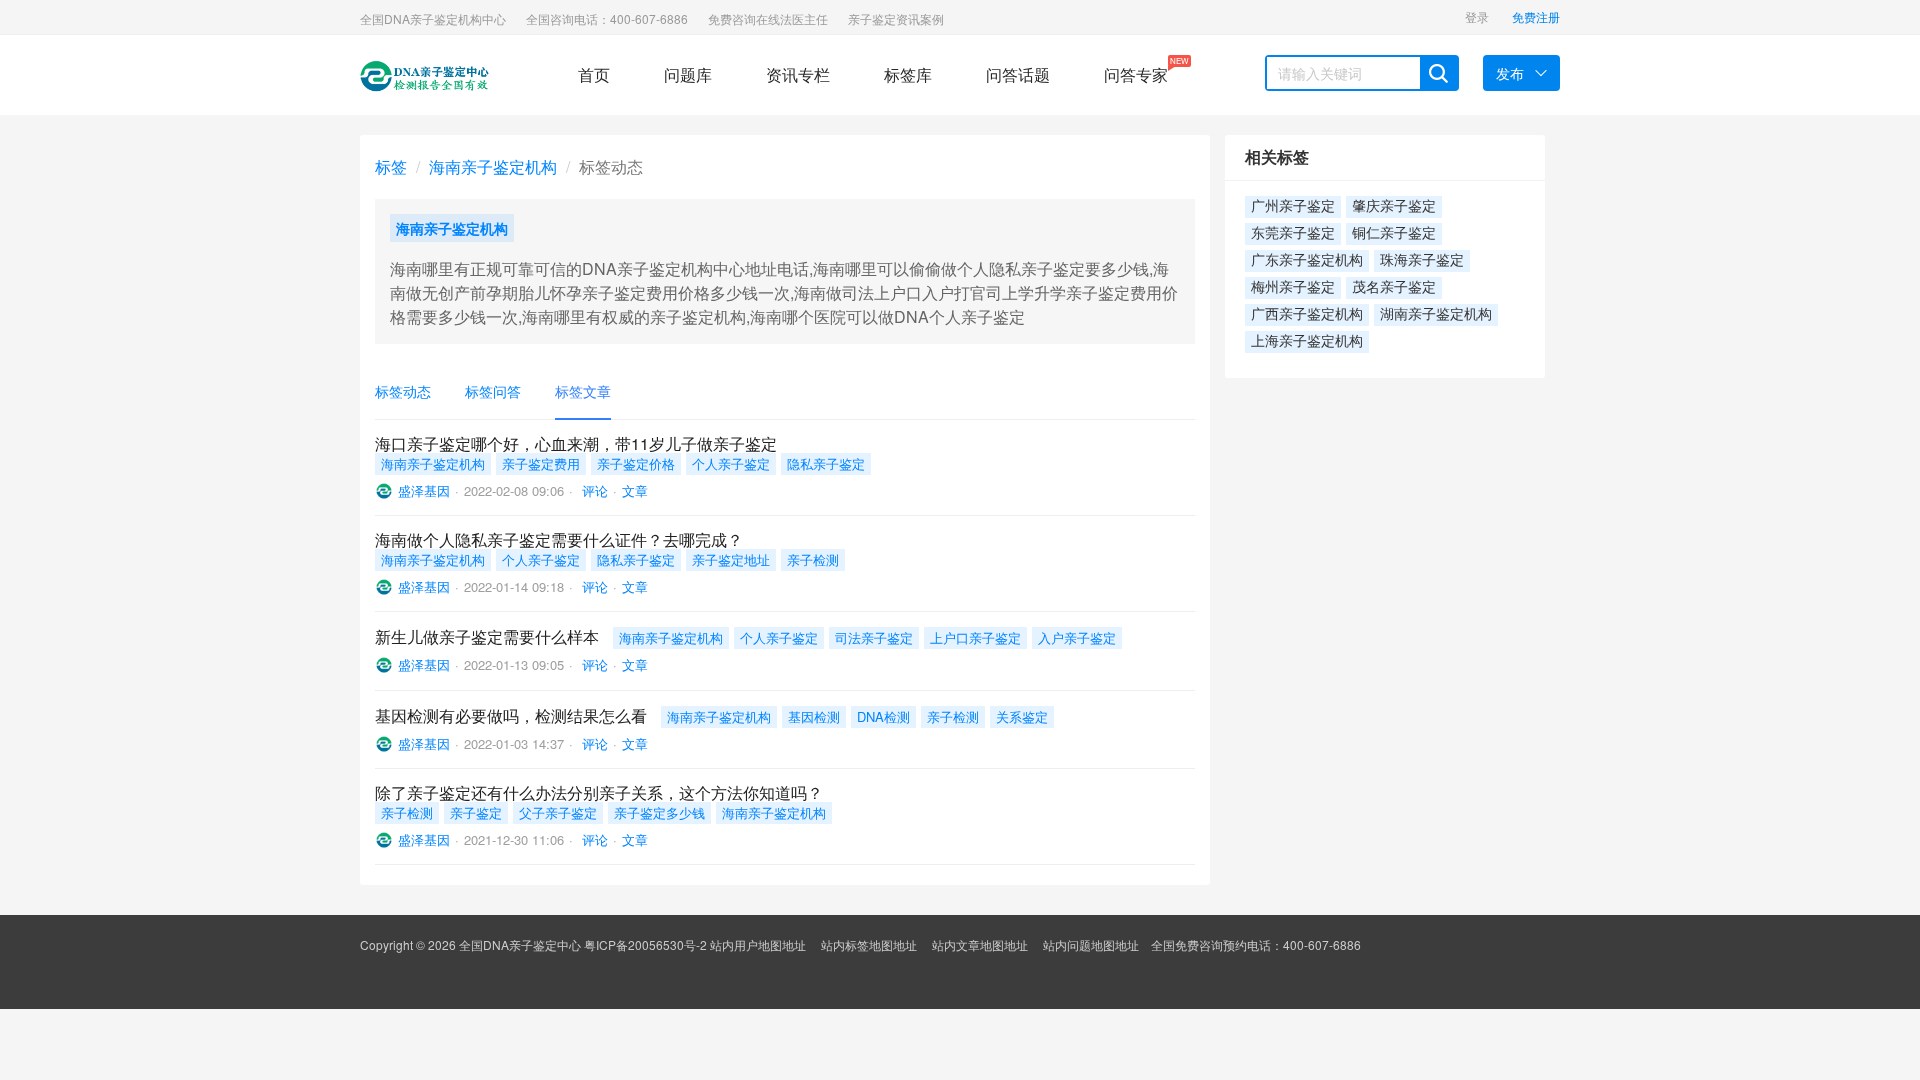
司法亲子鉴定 (874, 637)
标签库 (908, 74)
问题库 (688, 74)
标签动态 (403, 391)
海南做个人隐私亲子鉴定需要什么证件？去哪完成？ (559, 539)
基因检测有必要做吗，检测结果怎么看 (511, 715)
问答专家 (1136, 70)
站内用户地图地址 (758, 944)
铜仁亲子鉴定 (1394, 233)
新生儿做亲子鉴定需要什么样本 (487, 636)
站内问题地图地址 (1091, 944)
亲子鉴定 (476, 812)
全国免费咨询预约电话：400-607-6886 (1256, 944)
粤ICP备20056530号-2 (645, 944)
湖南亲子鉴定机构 (1436, 314)
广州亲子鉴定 (1293, 206)
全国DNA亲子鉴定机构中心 (433, 18)
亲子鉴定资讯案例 (896, 18)
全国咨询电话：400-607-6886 (607, 18)
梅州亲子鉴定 (1293, 287)
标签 (391, 166)
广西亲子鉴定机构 (1307, 314)
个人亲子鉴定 (731, 463)
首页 (594, 74)
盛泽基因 (424, 490)
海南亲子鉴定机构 (493, 166)
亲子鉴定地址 (731, 559)
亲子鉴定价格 (636, 463)
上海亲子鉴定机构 (1307, 341)
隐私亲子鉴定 (826, 463)
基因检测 (814, 716)
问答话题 (1018, 74)
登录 (1477, 16)
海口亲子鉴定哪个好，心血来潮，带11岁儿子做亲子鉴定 (576, 443)
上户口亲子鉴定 (975, 637)
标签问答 (493, 391)
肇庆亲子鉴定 (1394, 206)
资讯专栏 (798, 74)
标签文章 (583, 391)
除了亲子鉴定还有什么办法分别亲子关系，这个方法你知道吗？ (599, 792)
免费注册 (1536, 16)
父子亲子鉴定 (558, 812)
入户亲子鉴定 (1077, 637)
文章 (635, 490)
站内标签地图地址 (869, 944)
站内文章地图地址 (980, 944)
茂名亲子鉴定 (1394, 287)
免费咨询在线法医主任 (768, 18)
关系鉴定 (1022, 716)
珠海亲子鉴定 (1422, 260)
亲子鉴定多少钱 (659, 812)
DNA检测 (883, 716)
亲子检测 (813, 559)
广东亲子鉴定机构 (1307, 260)
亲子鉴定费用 (541, 463)
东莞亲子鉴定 (1293, 233)
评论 (593, 490)
